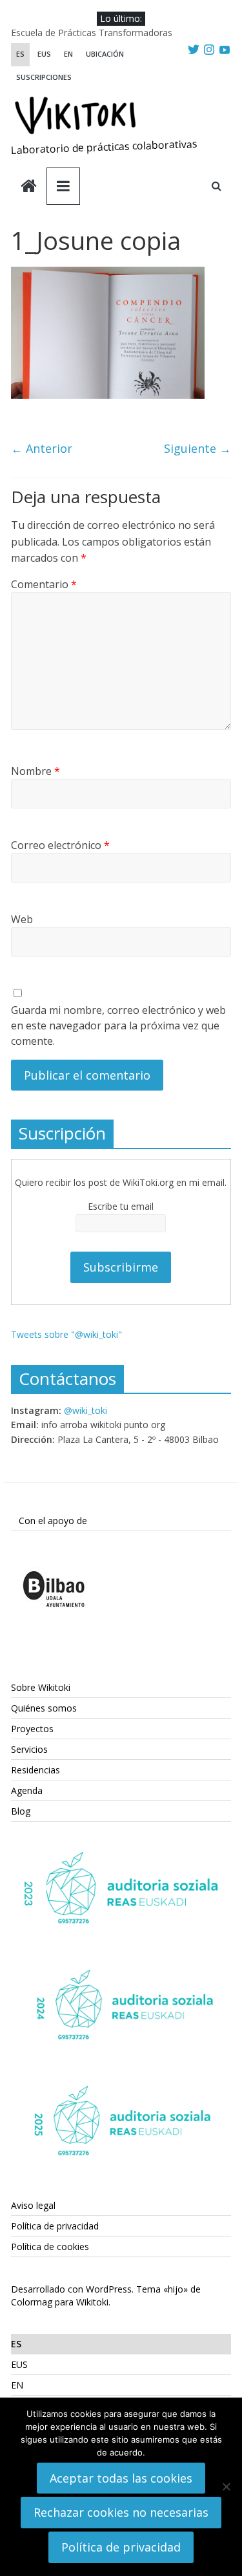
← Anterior (42, 448)
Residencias (35, 1770)
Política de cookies (50, 2247)
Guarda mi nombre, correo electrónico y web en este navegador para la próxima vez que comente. (118, 1026)
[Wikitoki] (29, 187)
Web (22, 919)
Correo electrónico (60, 845)
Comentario (44, 584)
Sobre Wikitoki (41, 1687)
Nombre (35, 771)
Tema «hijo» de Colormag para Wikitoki (106, 2295)
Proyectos (32, 1729)
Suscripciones (44, 77)
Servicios (29, 1749)
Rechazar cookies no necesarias (121, 2512)
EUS (44, 54)
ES (20, 54)
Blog (21, 1811)
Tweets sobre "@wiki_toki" (66, 1334)
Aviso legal (33, 2205)
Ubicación (105, 54)
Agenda (27, 1790)
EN (68, 54)
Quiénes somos (44, 1708)
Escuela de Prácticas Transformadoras (92, 33)
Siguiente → (197, 448)
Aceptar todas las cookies (121, 2478)
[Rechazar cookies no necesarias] (226, 2486)
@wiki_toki (86, 1410)
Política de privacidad (55, 2226)
